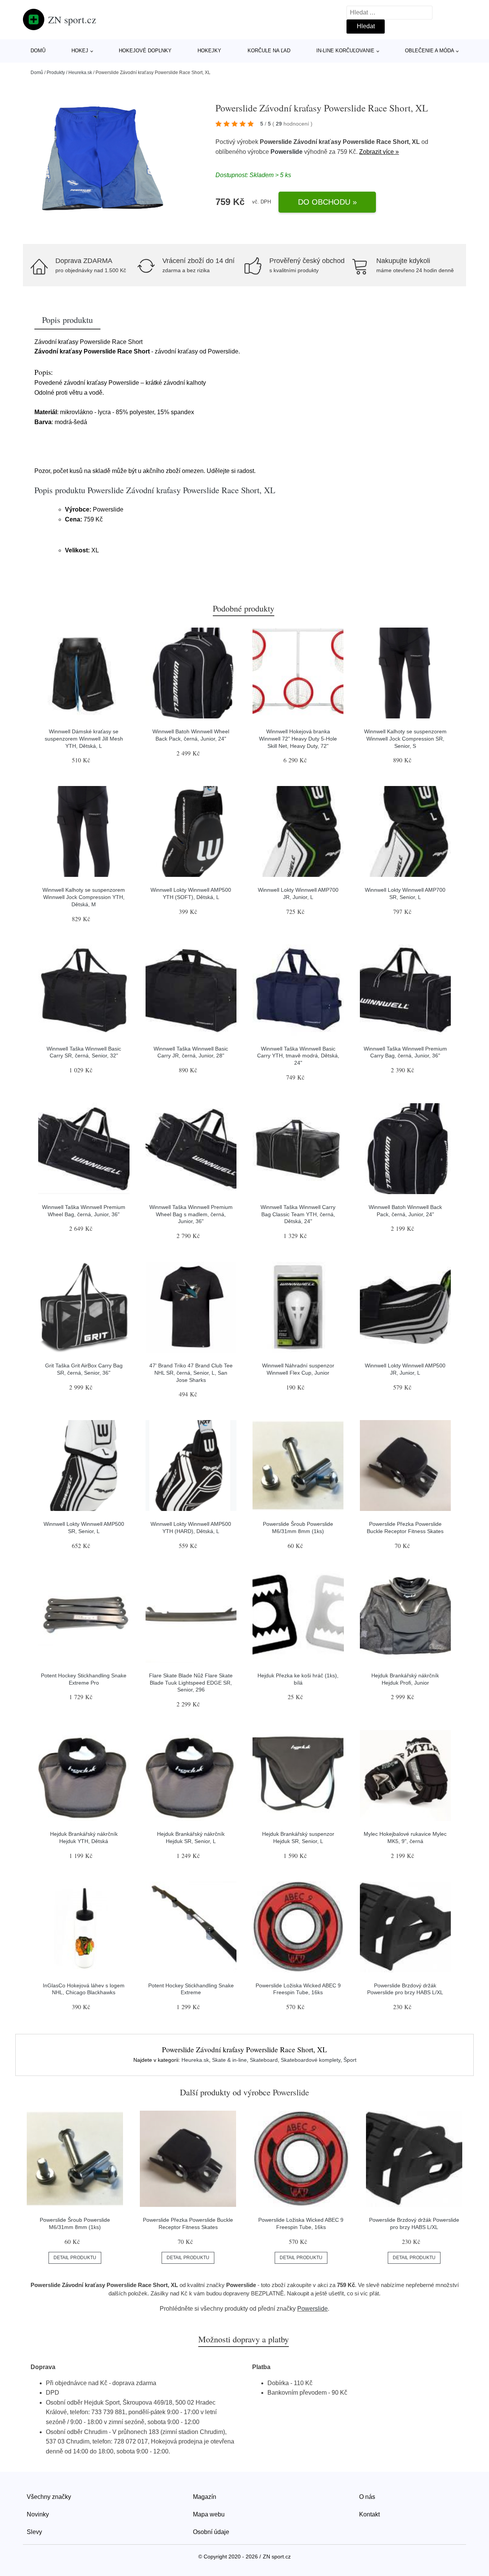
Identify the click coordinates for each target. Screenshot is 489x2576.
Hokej (80, 51)
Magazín (205, 2497)
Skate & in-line (229, 2060)
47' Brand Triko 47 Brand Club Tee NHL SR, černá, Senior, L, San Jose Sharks (191, 1373)
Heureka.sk (80, 73)
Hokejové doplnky (145, 51)
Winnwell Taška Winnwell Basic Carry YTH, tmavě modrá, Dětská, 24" (298, 1056)
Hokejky (209, 51)
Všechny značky (49, 2497)
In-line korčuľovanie (345, 51)
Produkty (56, 73)
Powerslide (287, 152)
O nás (367, 2497)
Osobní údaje (211, 2532)
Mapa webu (209, 2514)
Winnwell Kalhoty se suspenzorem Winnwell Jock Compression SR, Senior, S (405, 738)
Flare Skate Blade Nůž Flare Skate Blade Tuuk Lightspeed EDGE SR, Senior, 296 (191, 1683)
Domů (38, 51)
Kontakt (369, 2514)
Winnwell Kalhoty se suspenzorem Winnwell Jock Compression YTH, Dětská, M (84, 897)
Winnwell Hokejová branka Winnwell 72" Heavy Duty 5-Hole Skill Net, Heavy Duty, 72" (298, 738)
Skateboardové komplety (311, 2060)
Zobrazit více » (379, 152)
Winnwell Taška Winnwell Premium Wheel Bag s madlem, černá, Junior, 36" (191, 1214)
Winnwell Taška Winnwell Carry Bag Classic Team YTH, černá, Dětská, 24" (298, 1214)
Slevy (34, 2532)
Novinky (38, 2514)
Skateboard (264, 2060)
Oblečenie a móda (430, 51)
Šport (350, 2060)
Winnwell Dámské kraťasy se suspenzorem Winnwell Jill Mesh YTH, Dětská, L (84, 738)
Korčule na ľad (269, 51)
